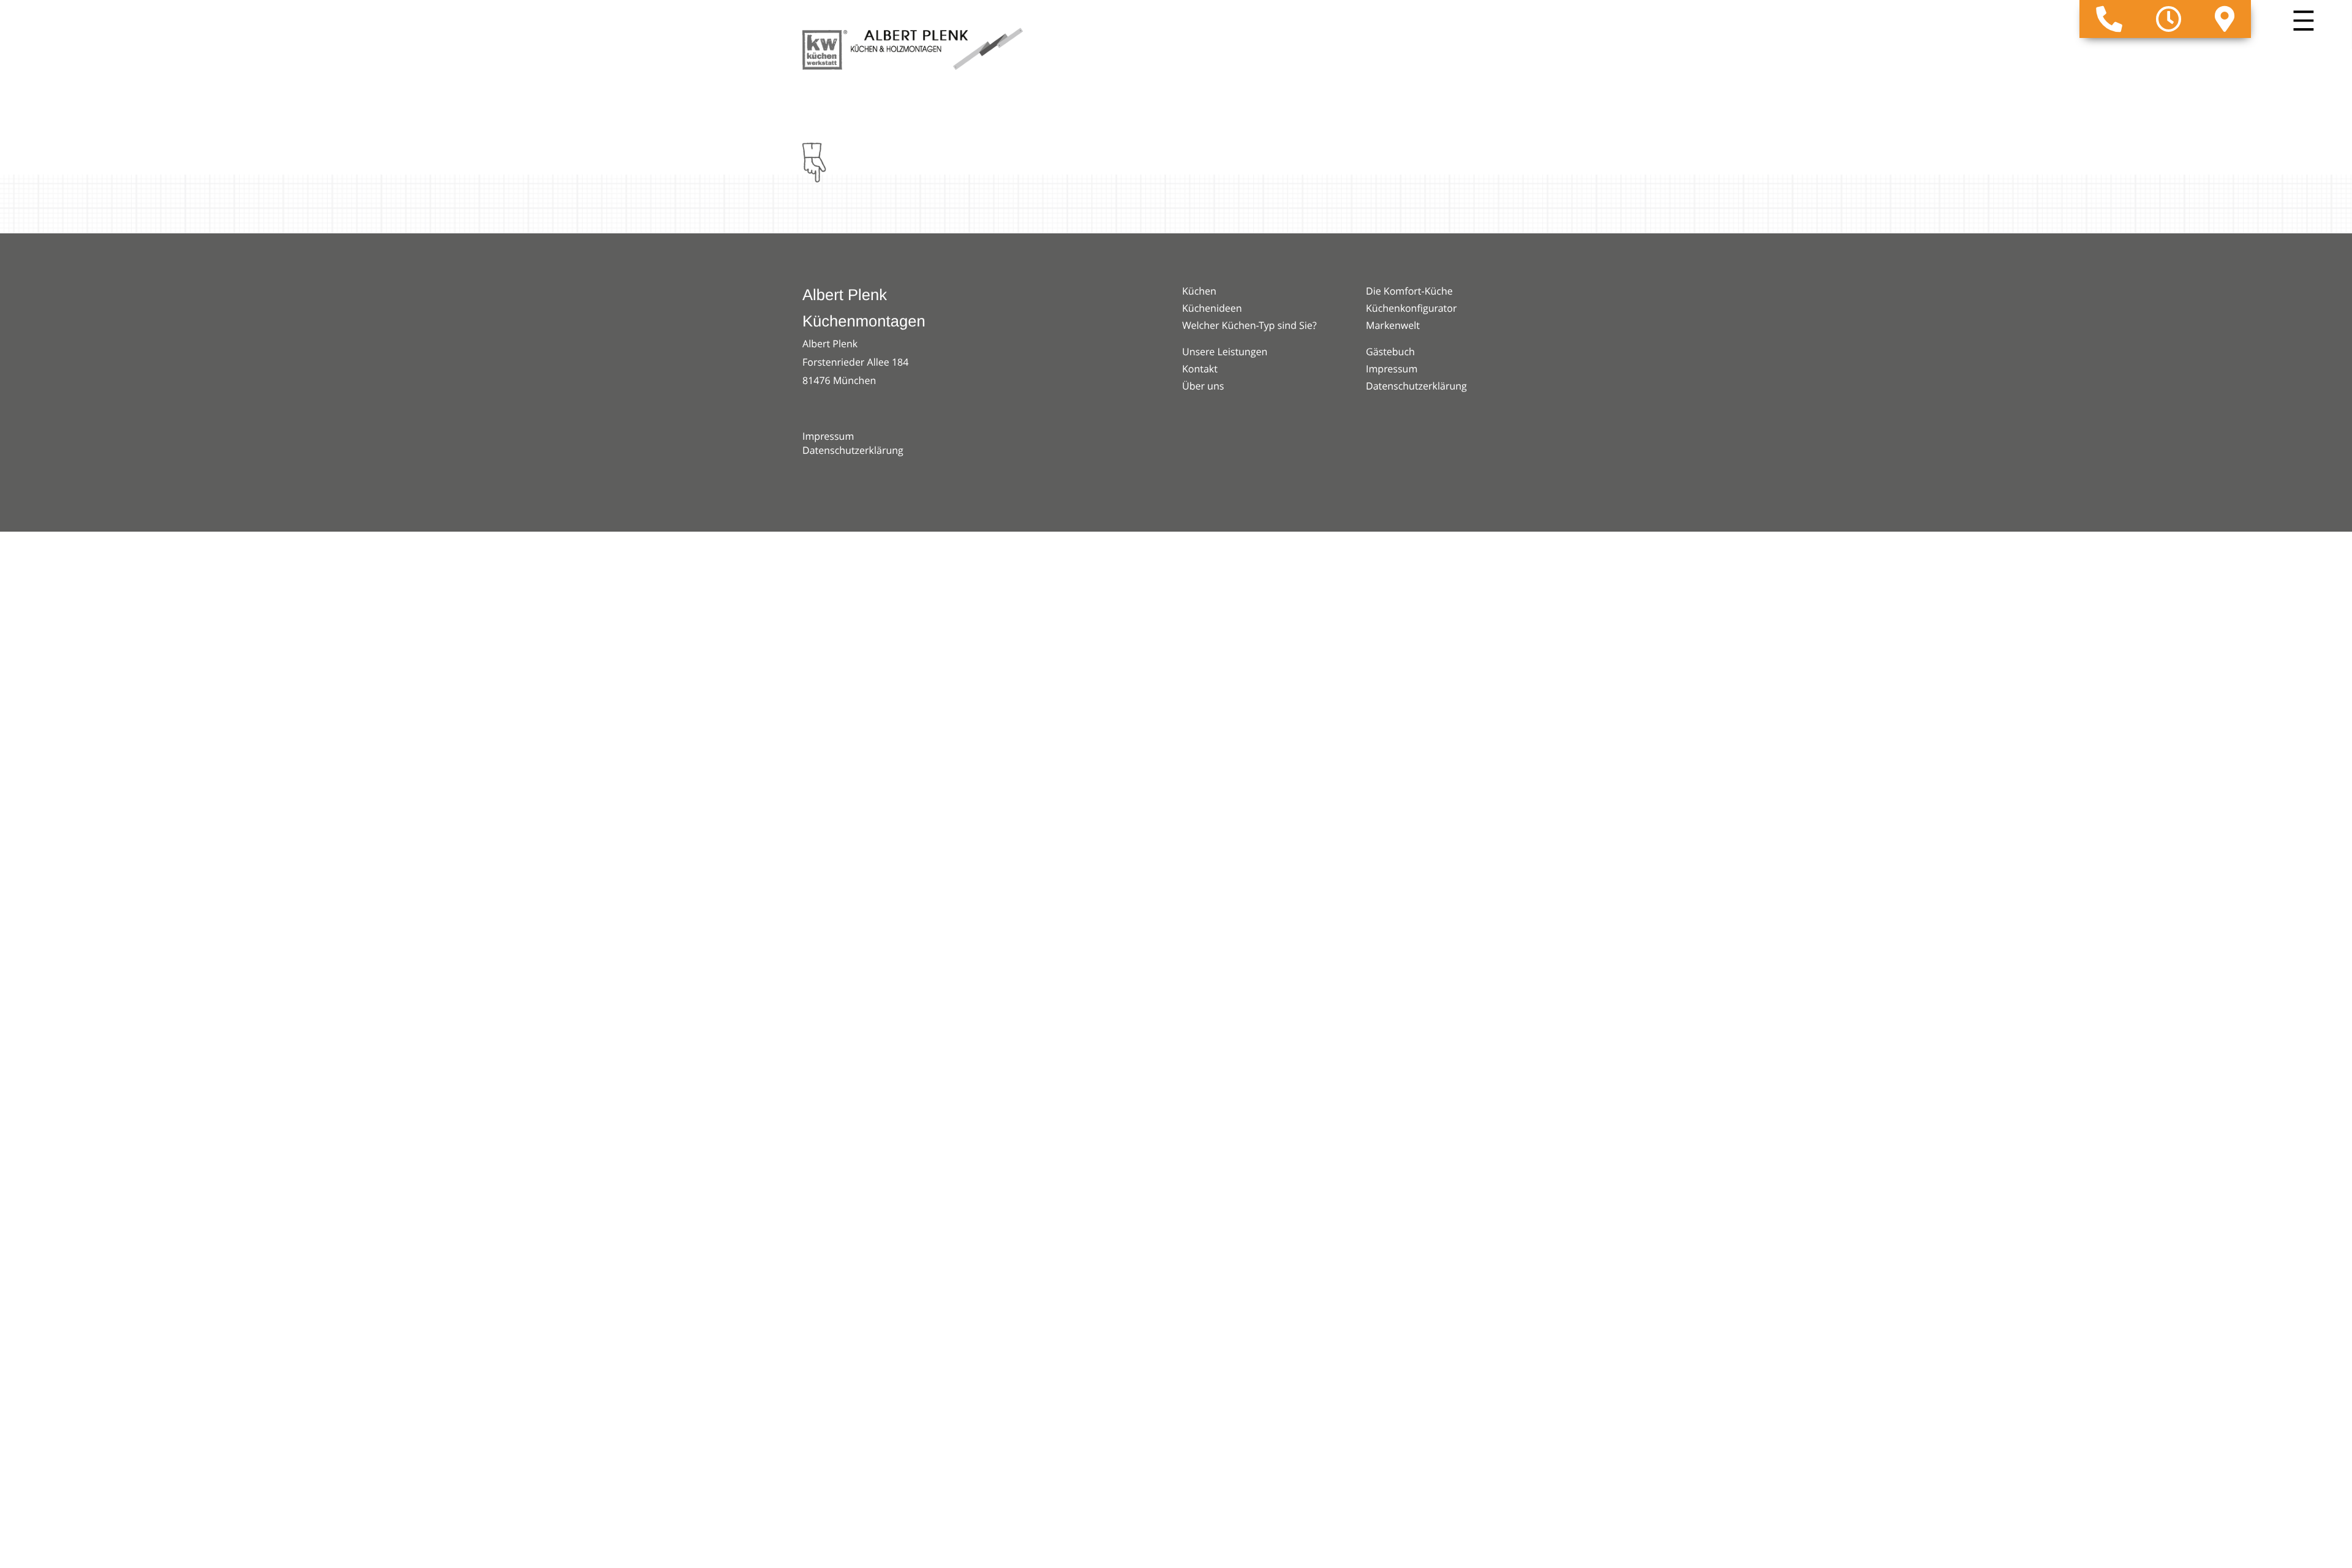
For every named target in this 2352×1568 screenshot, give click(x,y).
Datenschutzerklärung (853, 450)
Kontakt (1200, 369)
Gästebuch (1390, 352)
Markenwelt (1393, 325)
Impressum (828, 436)
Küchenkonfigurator (1411, 308)
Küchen (1199, 291)
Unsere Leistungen (1225, 352)
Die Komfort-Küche (1409, 291)
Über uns (1203, 386)
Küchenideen (1212, 308)
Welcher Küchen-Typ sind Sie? (1249, 325)
